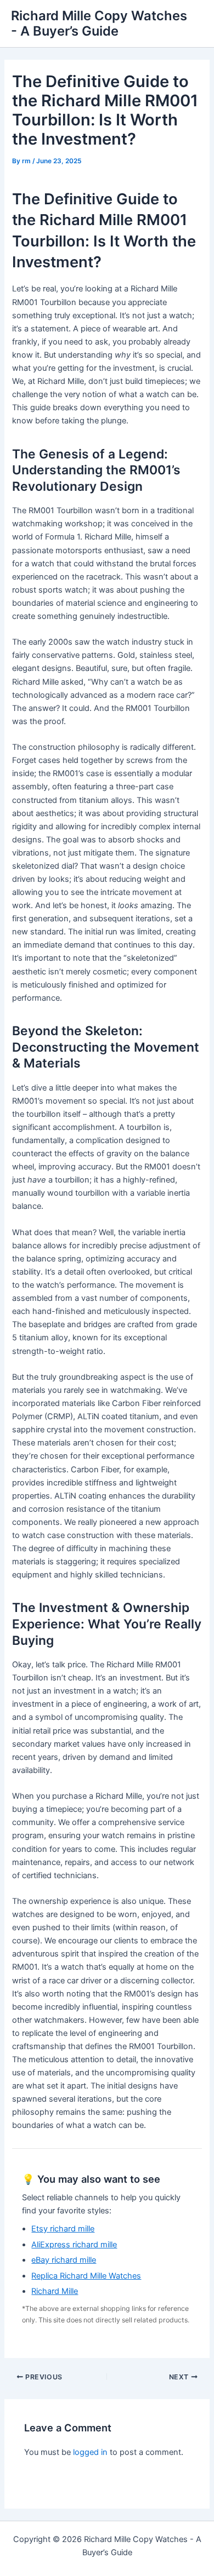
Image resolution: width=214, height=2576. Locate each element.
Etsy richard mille (63, 2229)
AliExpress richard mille (74, 2245)
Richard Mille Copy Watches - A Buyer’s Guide (99, 23)
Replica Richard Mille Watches (86, 2276)
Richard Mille (55, 2291)
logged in (90, 2452)
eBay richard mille (64, 2260)
